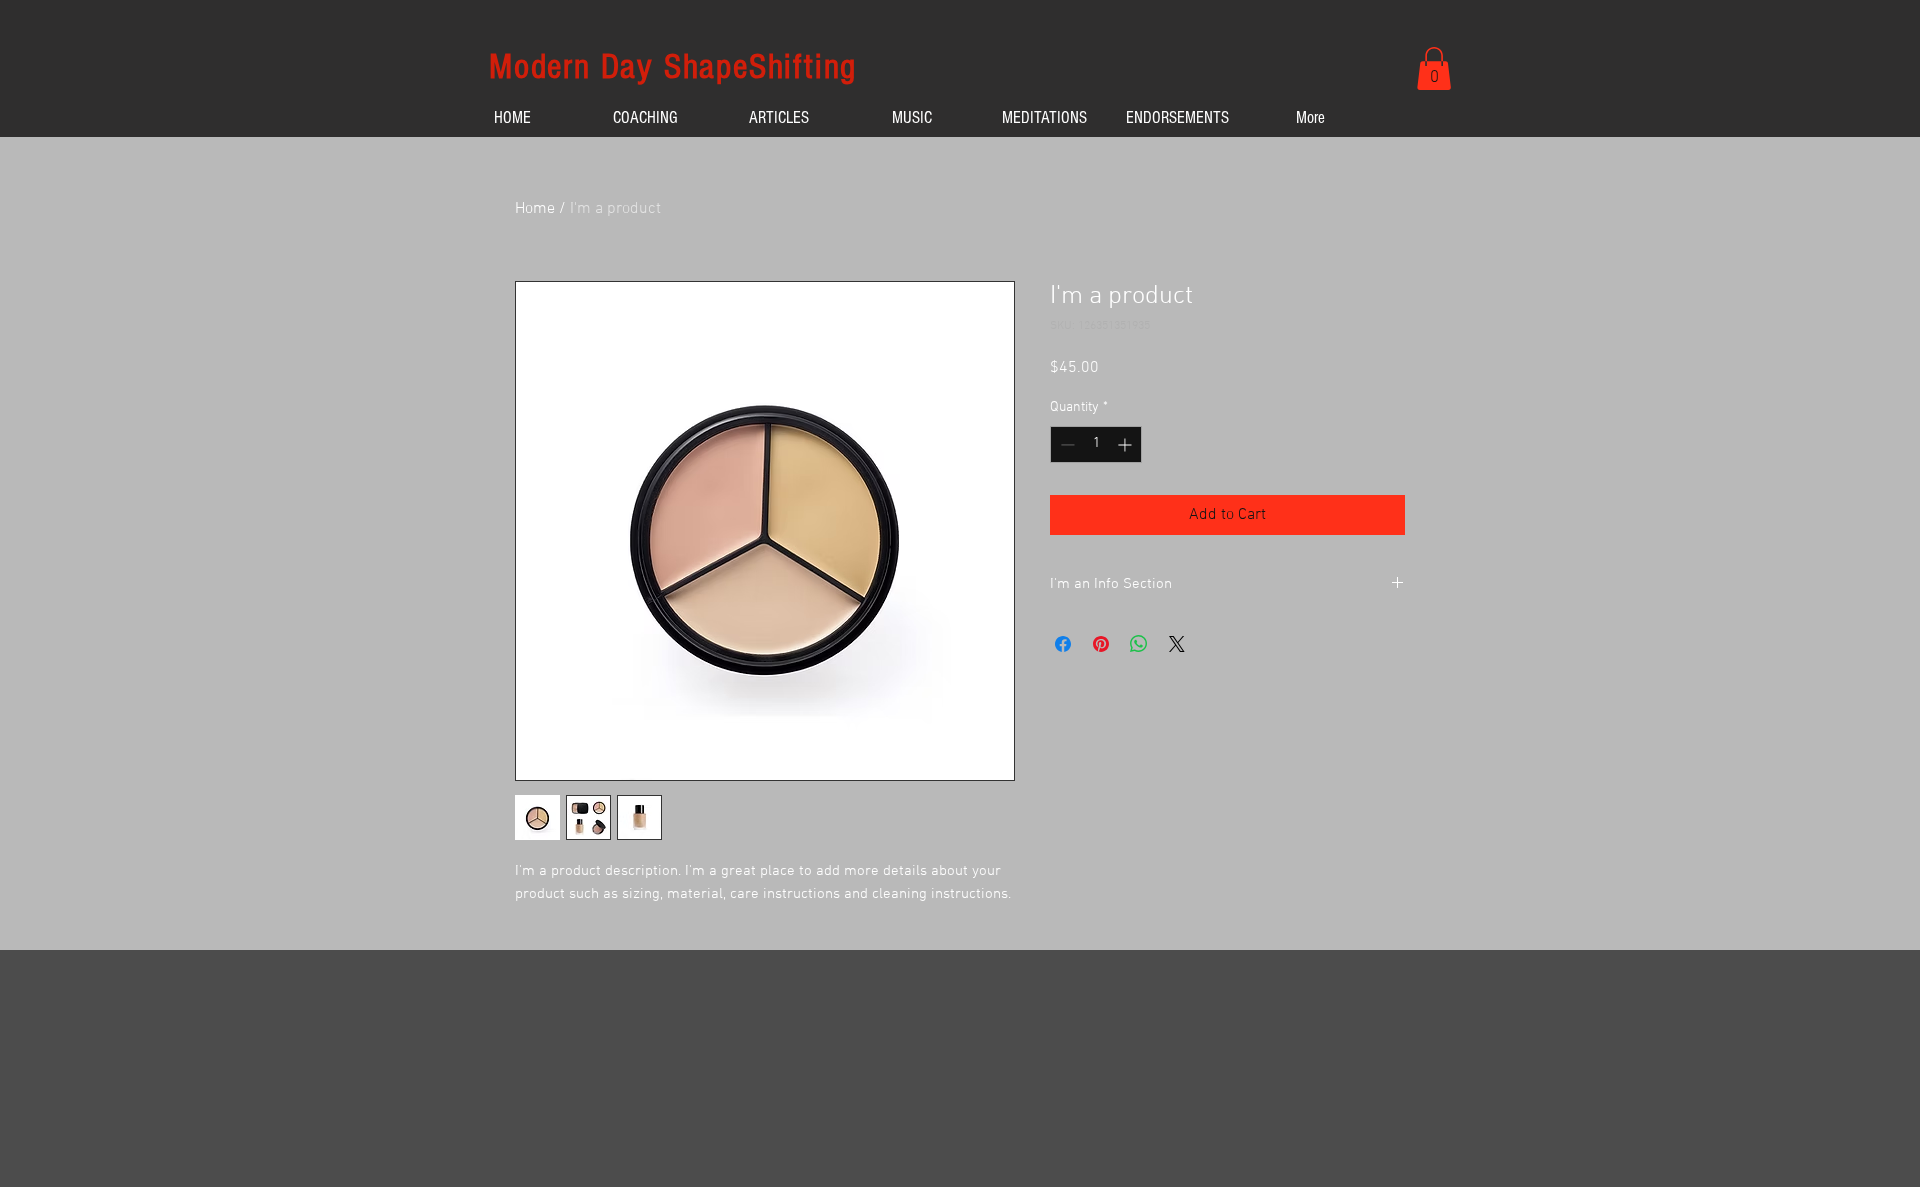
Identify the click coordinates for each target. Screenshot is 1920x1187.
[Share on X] (1177, 644)
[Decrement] (1065, 444)
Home (535, 209)
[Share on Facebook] (1063, 644)
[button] (1434, 68)
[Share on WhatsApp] (1139, 644)
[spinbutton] (1096, 444)
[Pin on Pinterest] (1101, 644)
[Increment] (1126, 444)
